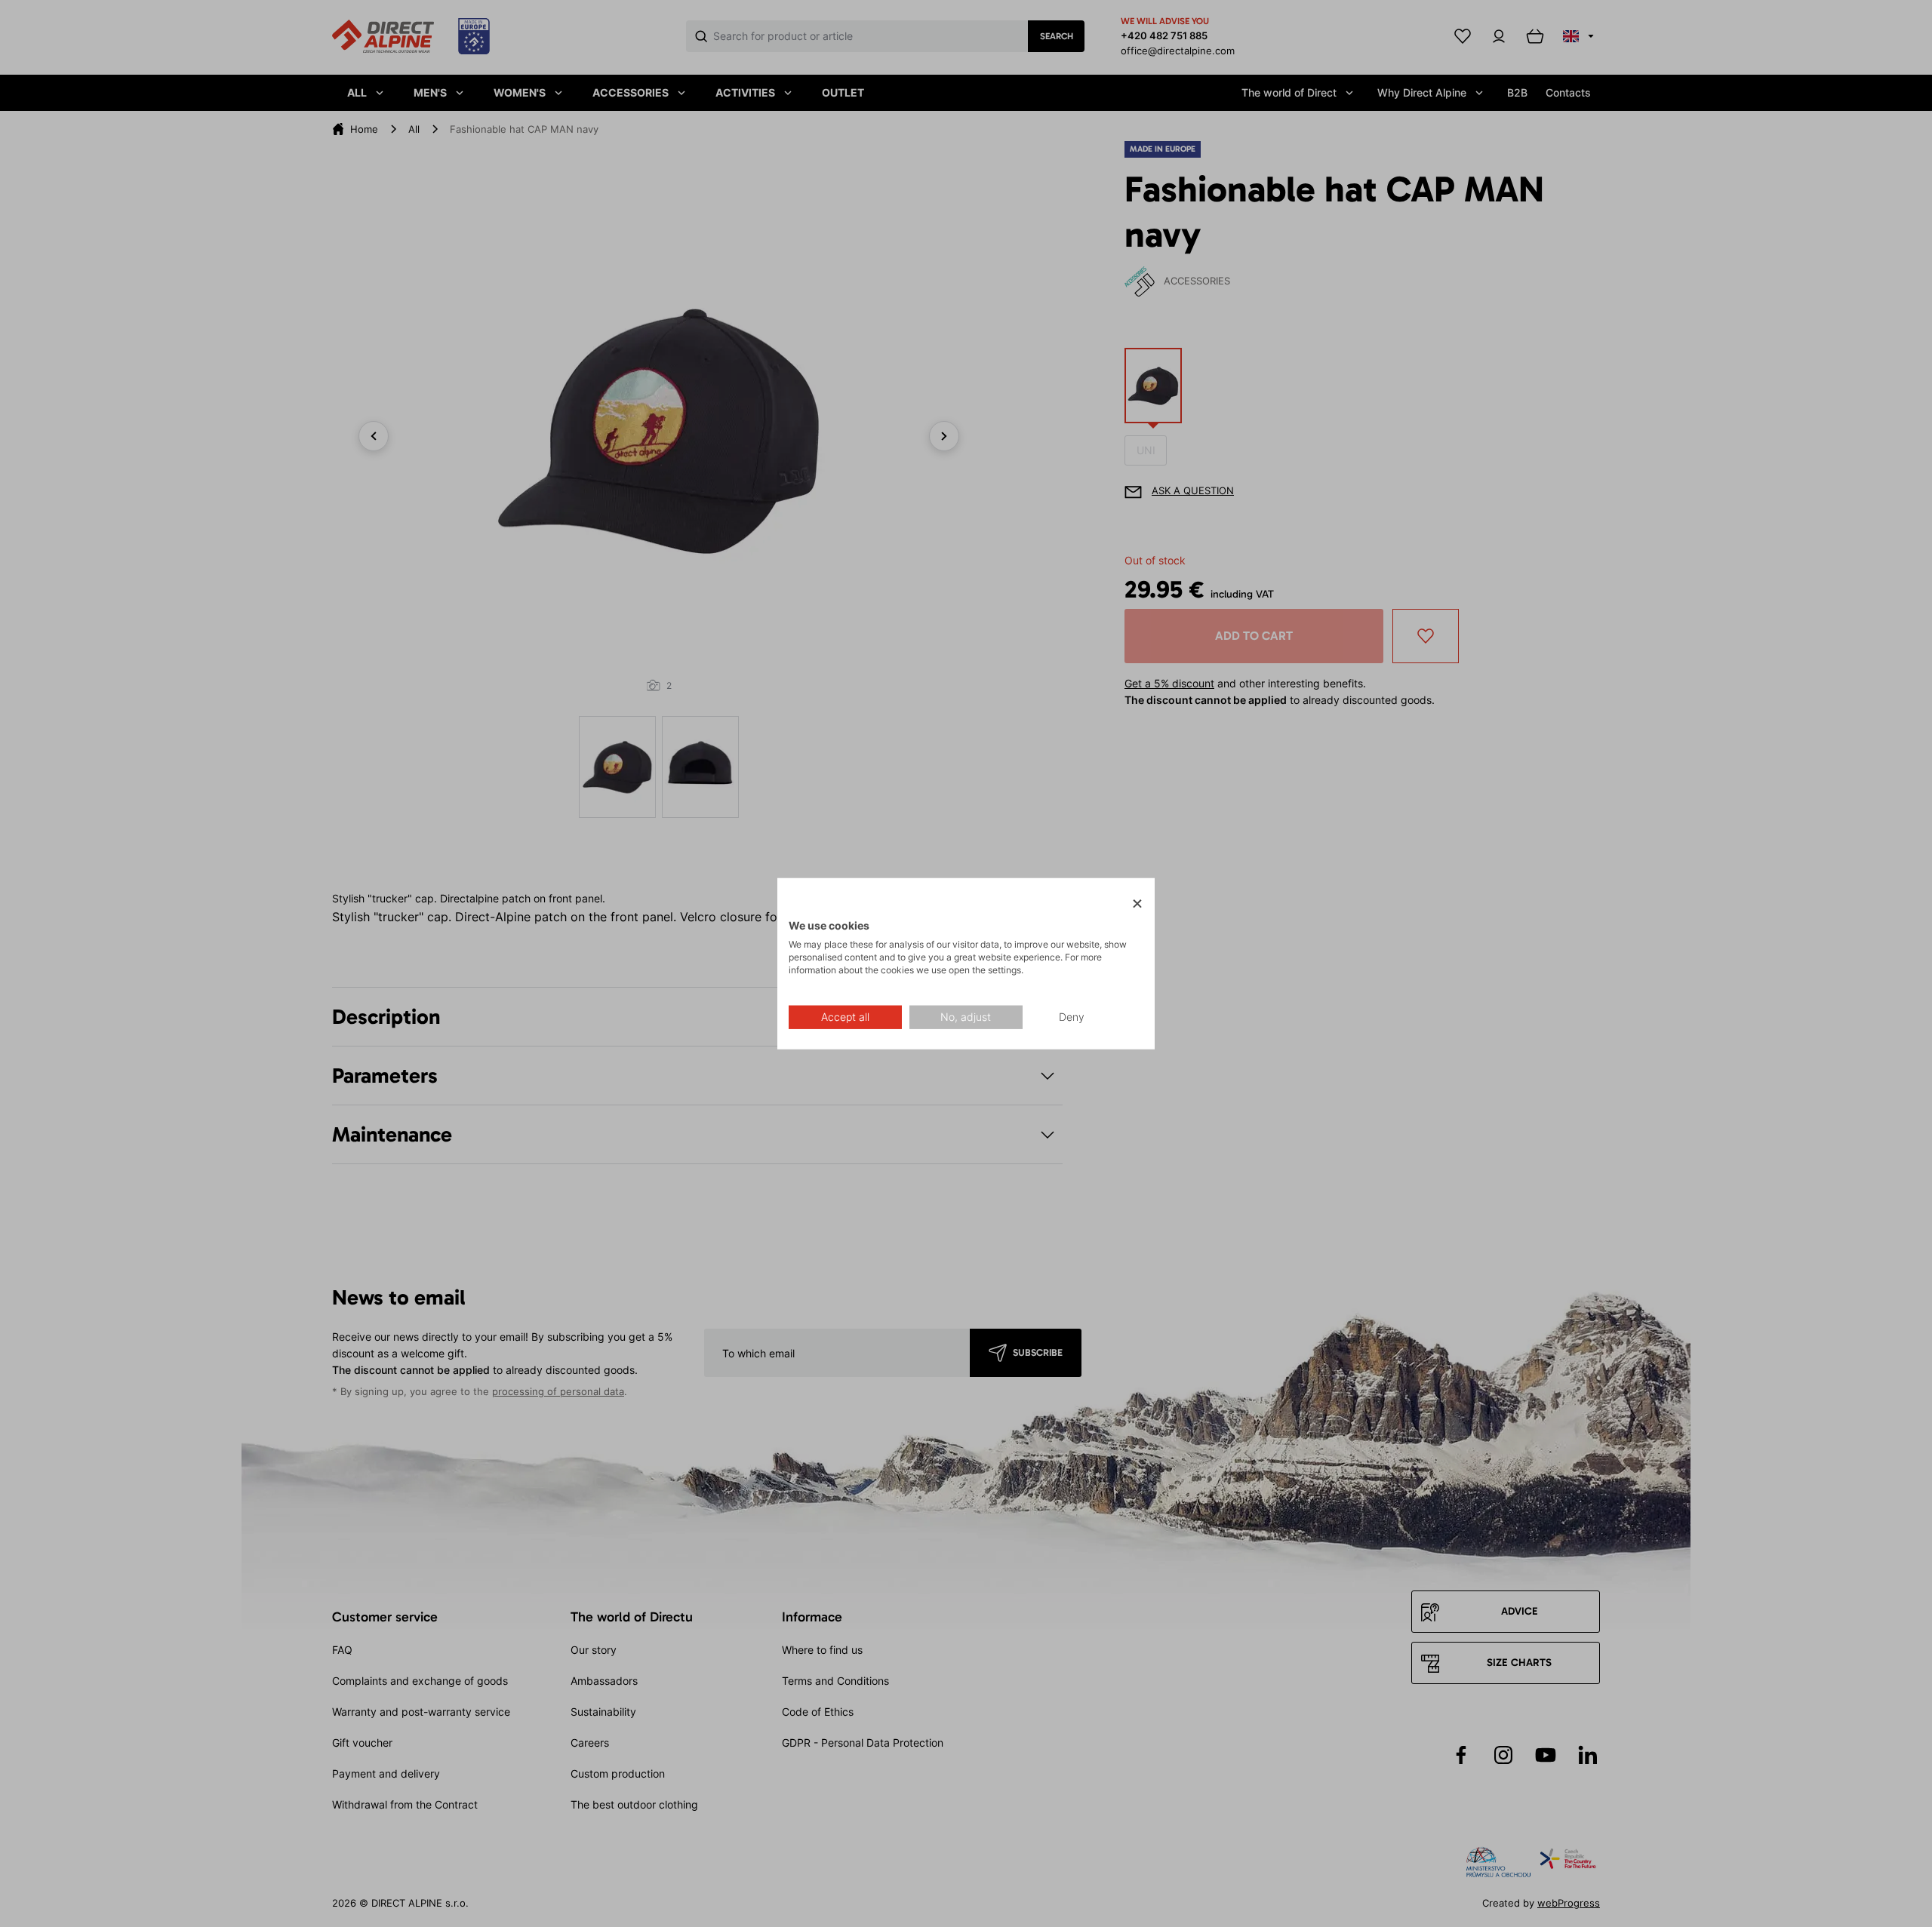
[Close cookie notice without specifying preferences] (1137, 904)
